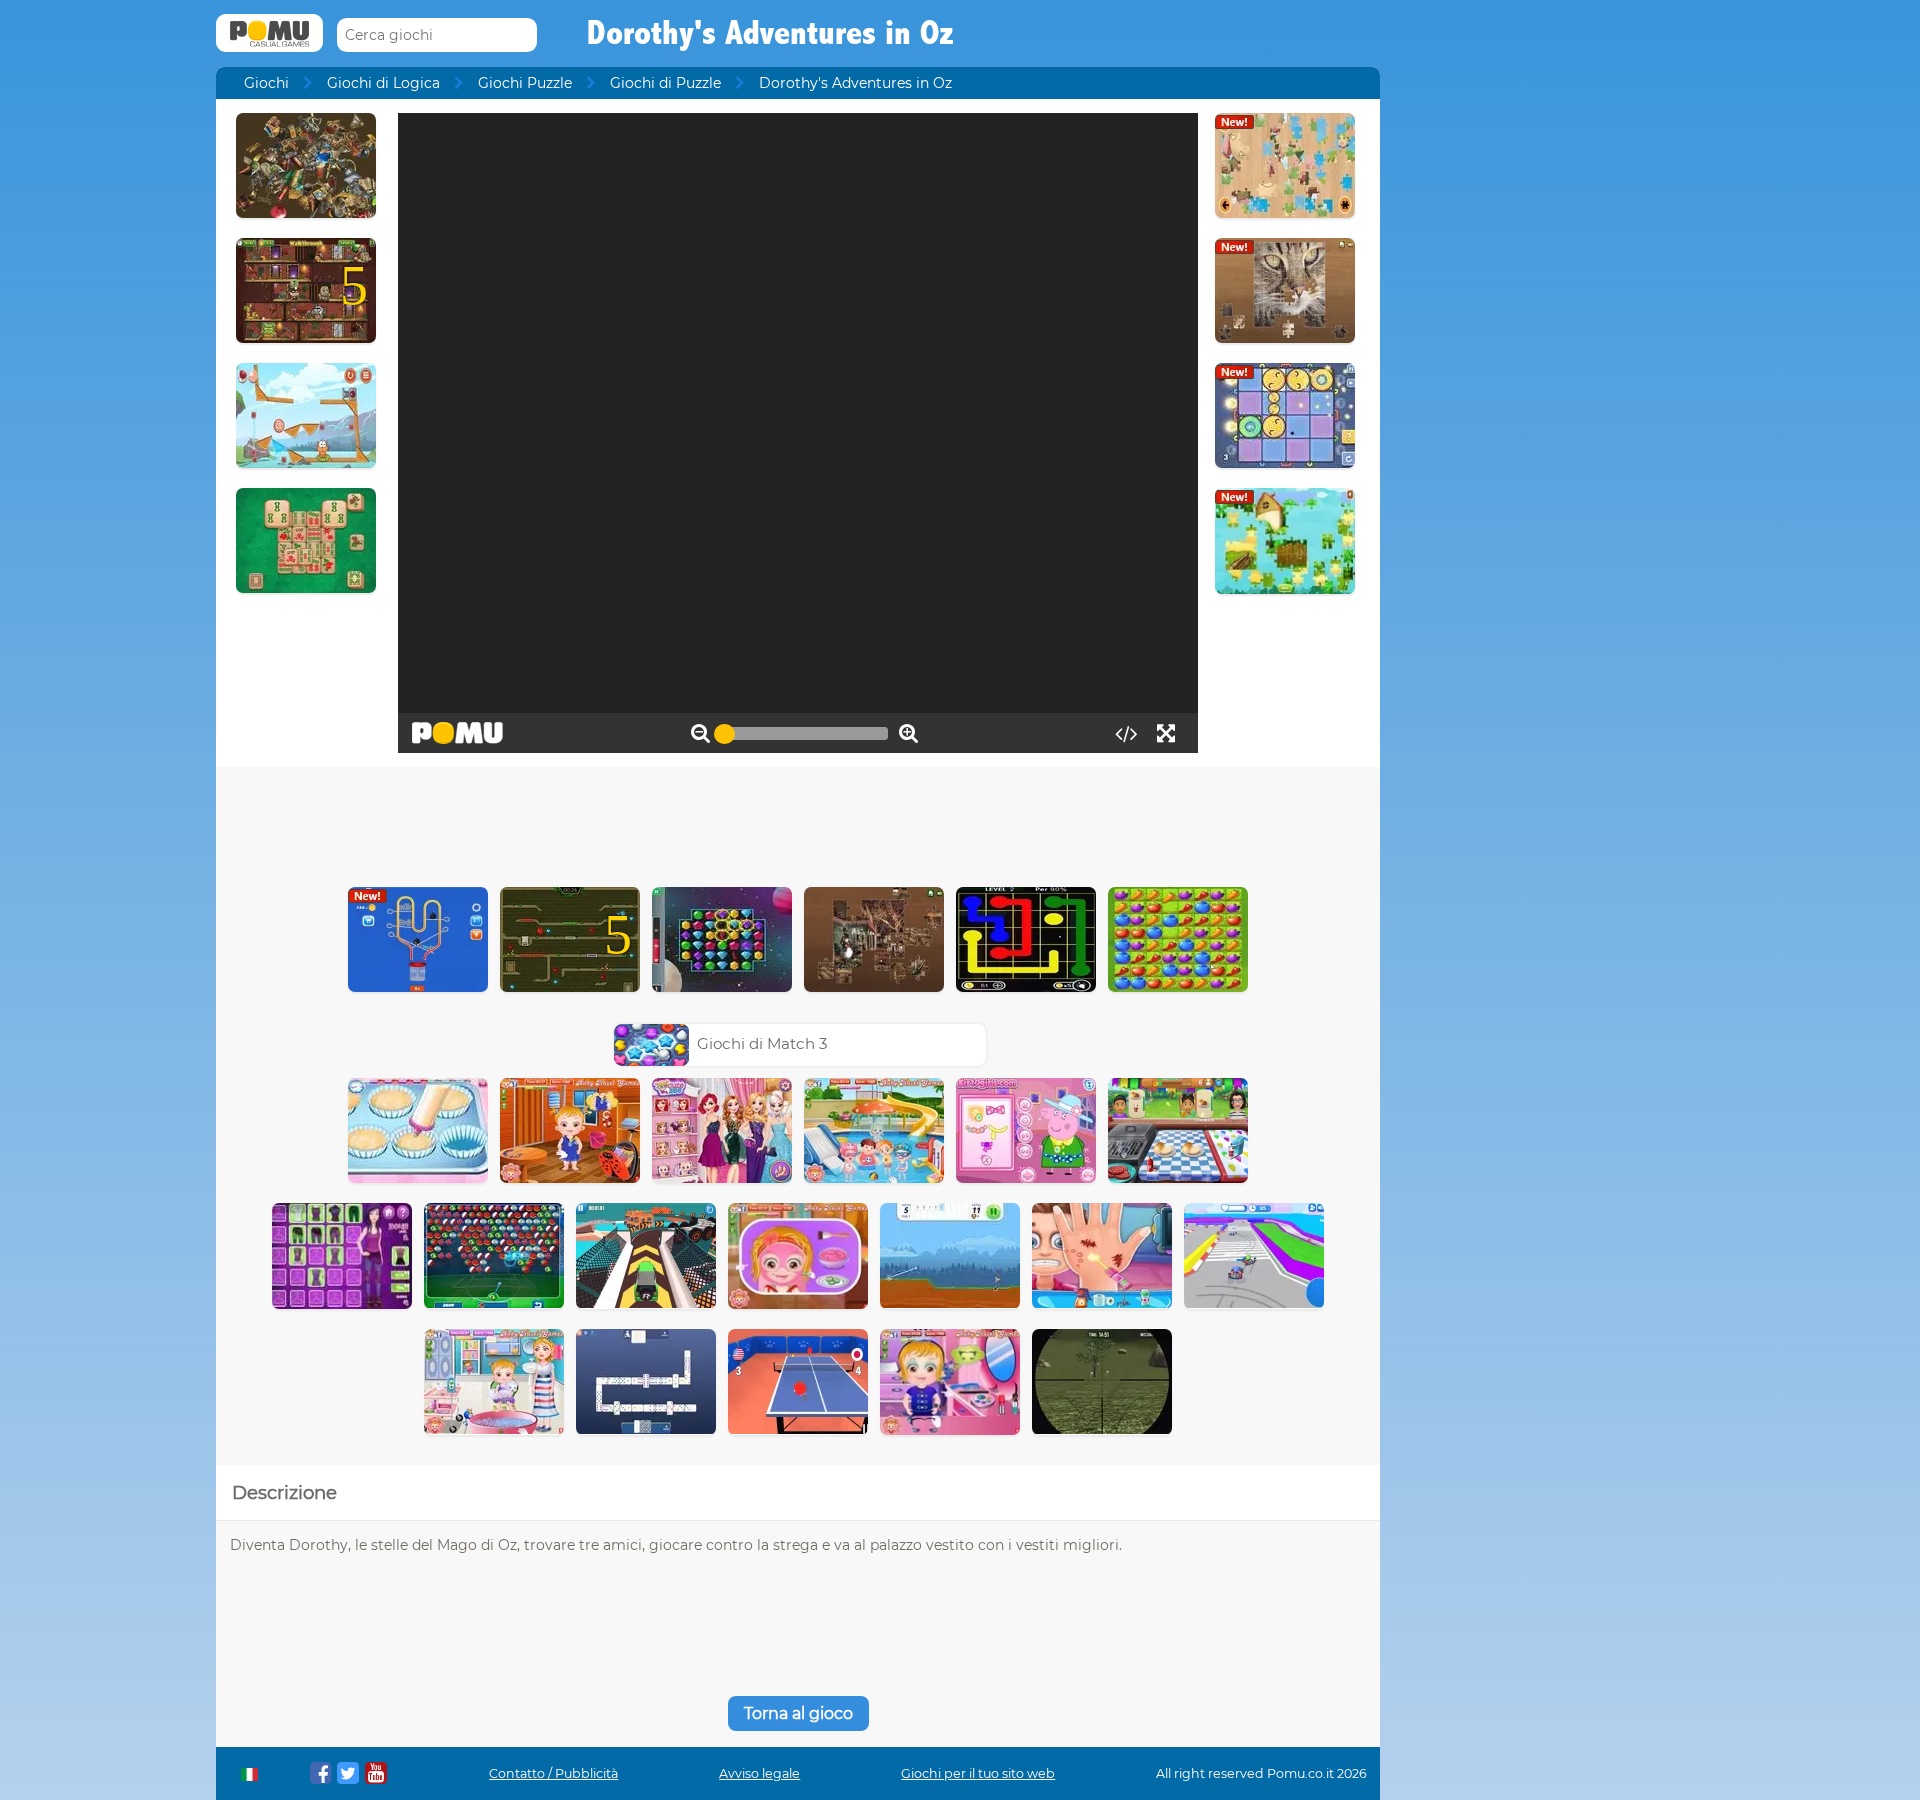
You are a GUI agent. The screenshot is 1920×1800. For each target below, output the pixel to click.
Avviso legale (759, 1773)
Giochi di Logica (383, 83)
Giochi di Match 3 (762, 1043)
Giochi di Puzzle (665, 83)
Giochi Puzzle (525, 83)
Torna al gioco (798, 1713)
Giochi (266, 83)
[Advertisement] (798, 822)
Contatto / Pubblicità (553, 1773)
